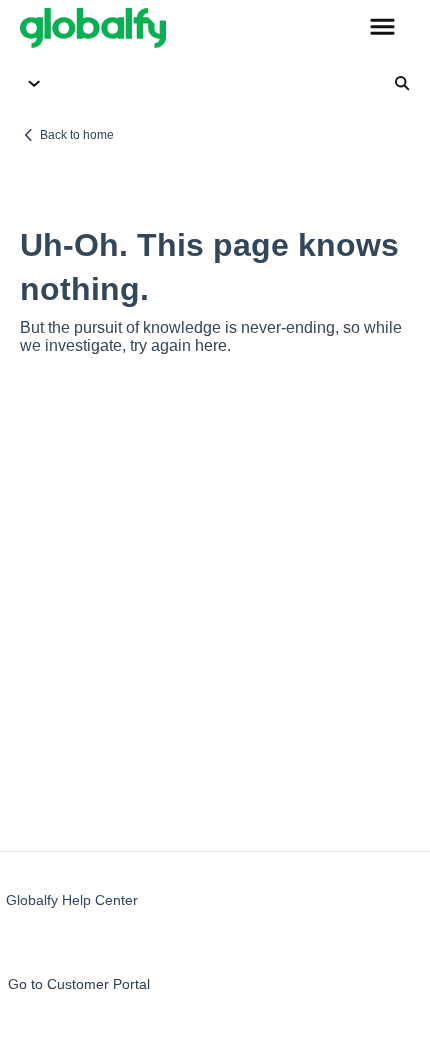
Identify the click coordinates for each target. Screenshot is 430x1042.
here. (213, 345)
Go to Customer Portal (79, 984)
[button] (382, 28)
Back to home (77, 135)
